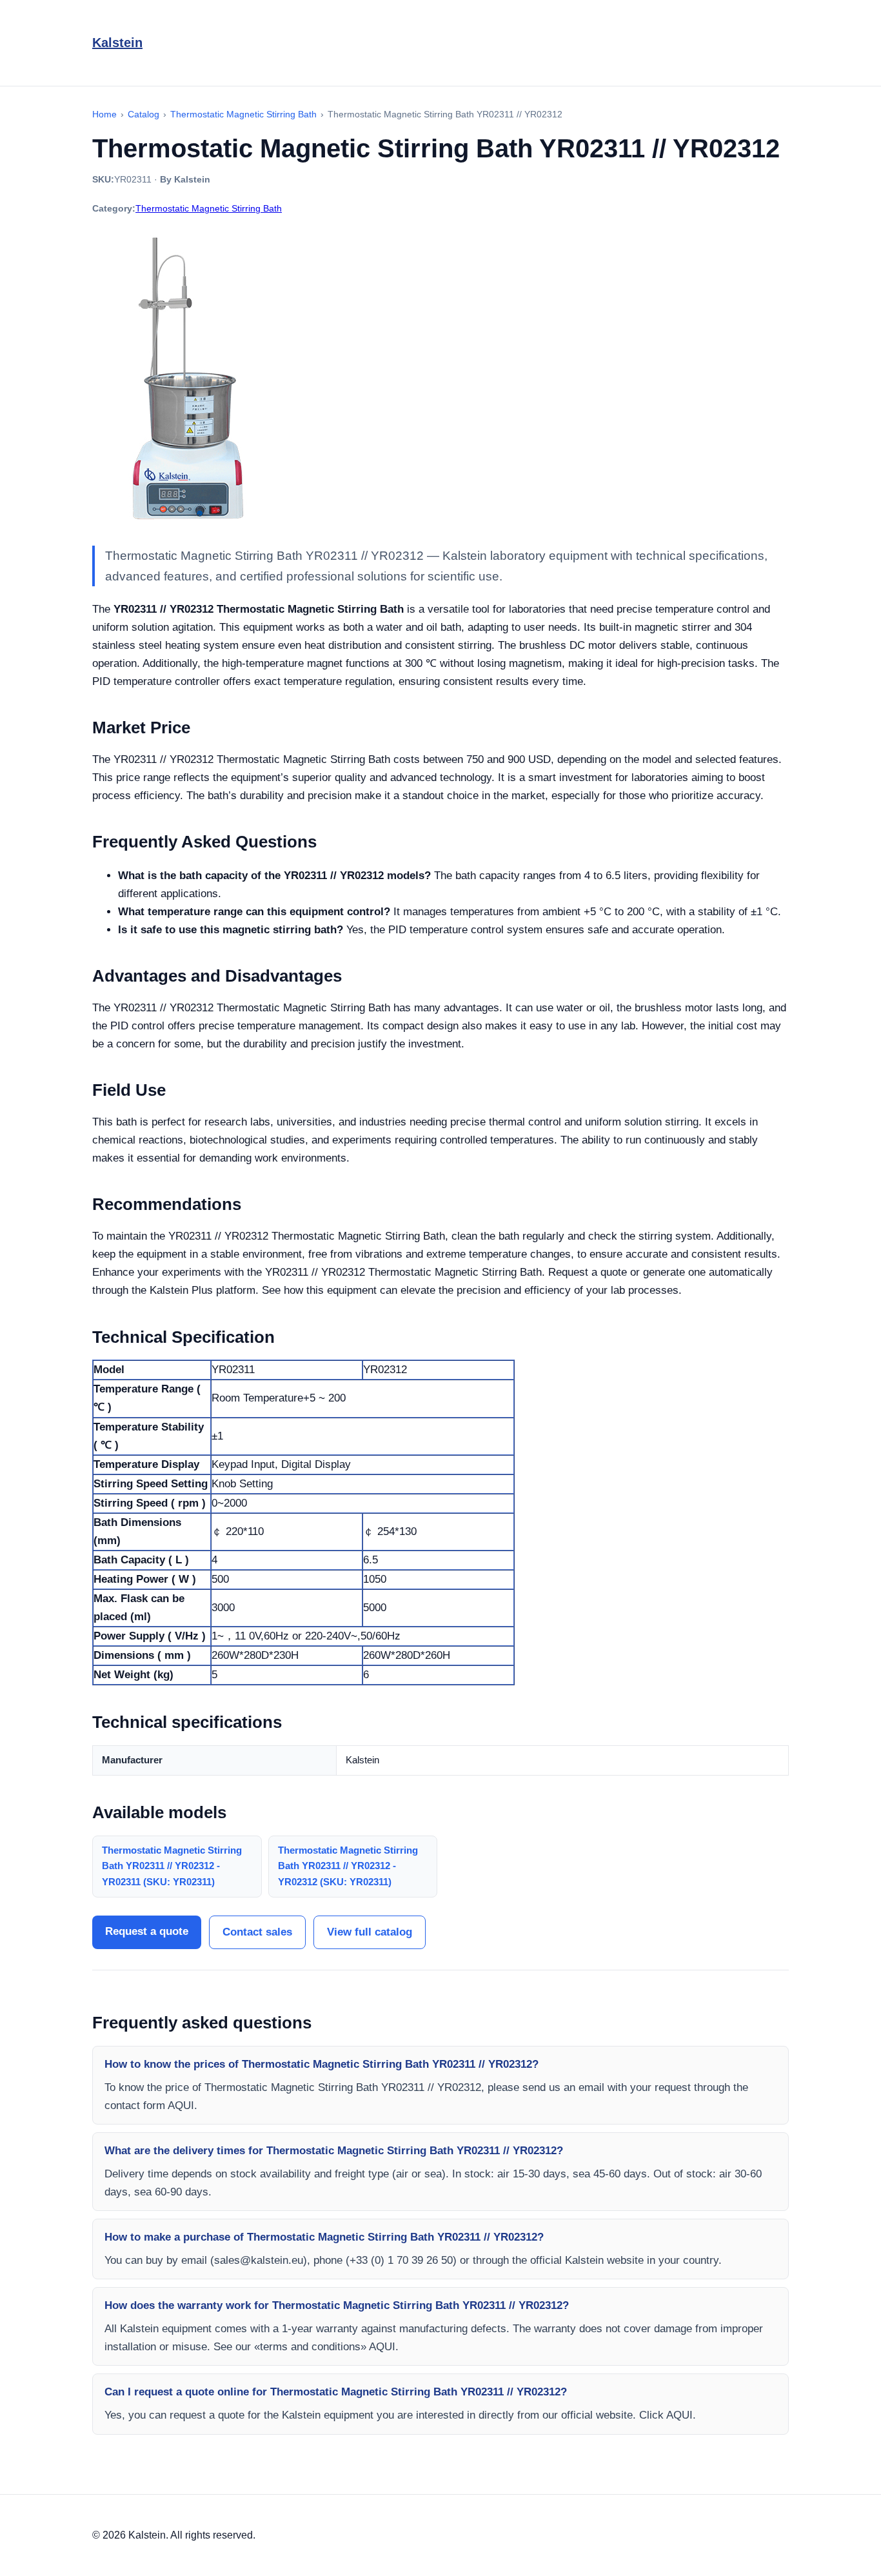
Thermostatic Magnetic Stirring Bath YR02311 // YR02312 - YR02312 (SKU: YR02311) (348, 1866)
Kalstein (117, 43)
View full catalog (370, 1932)
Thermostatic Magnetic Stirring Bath (209, 208)
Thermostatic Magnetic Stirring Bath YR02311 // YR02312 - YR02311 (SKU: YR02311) (172, 1866)
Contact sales (257, 1932)
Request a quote (147, 1931)
